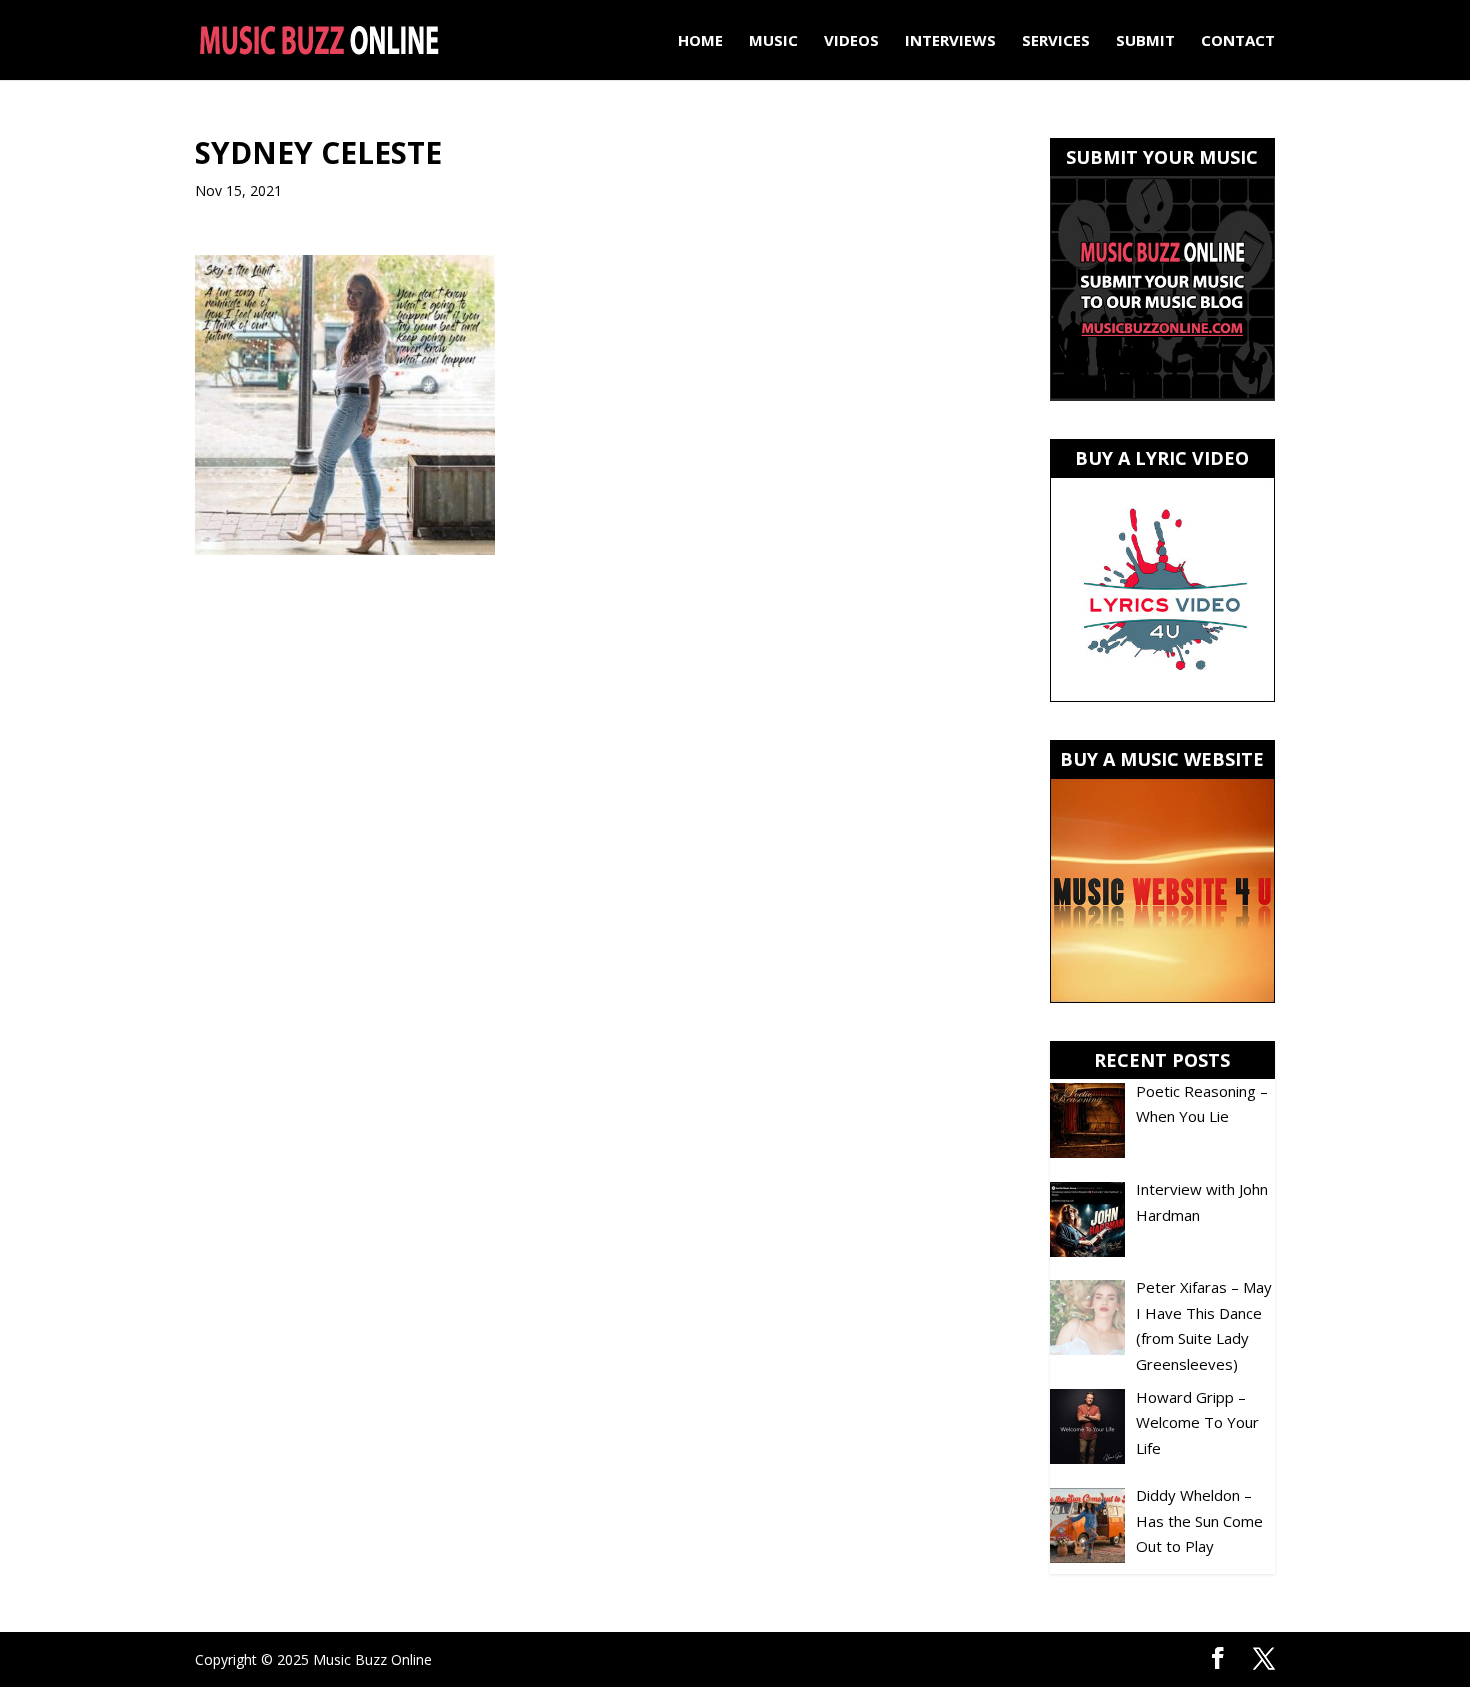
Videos (851, 41)
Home (700, 41)
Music (773, 41)
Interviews (950, 41)
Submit (1145, 41)
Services (1056, 41)
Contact (1238, 41)
